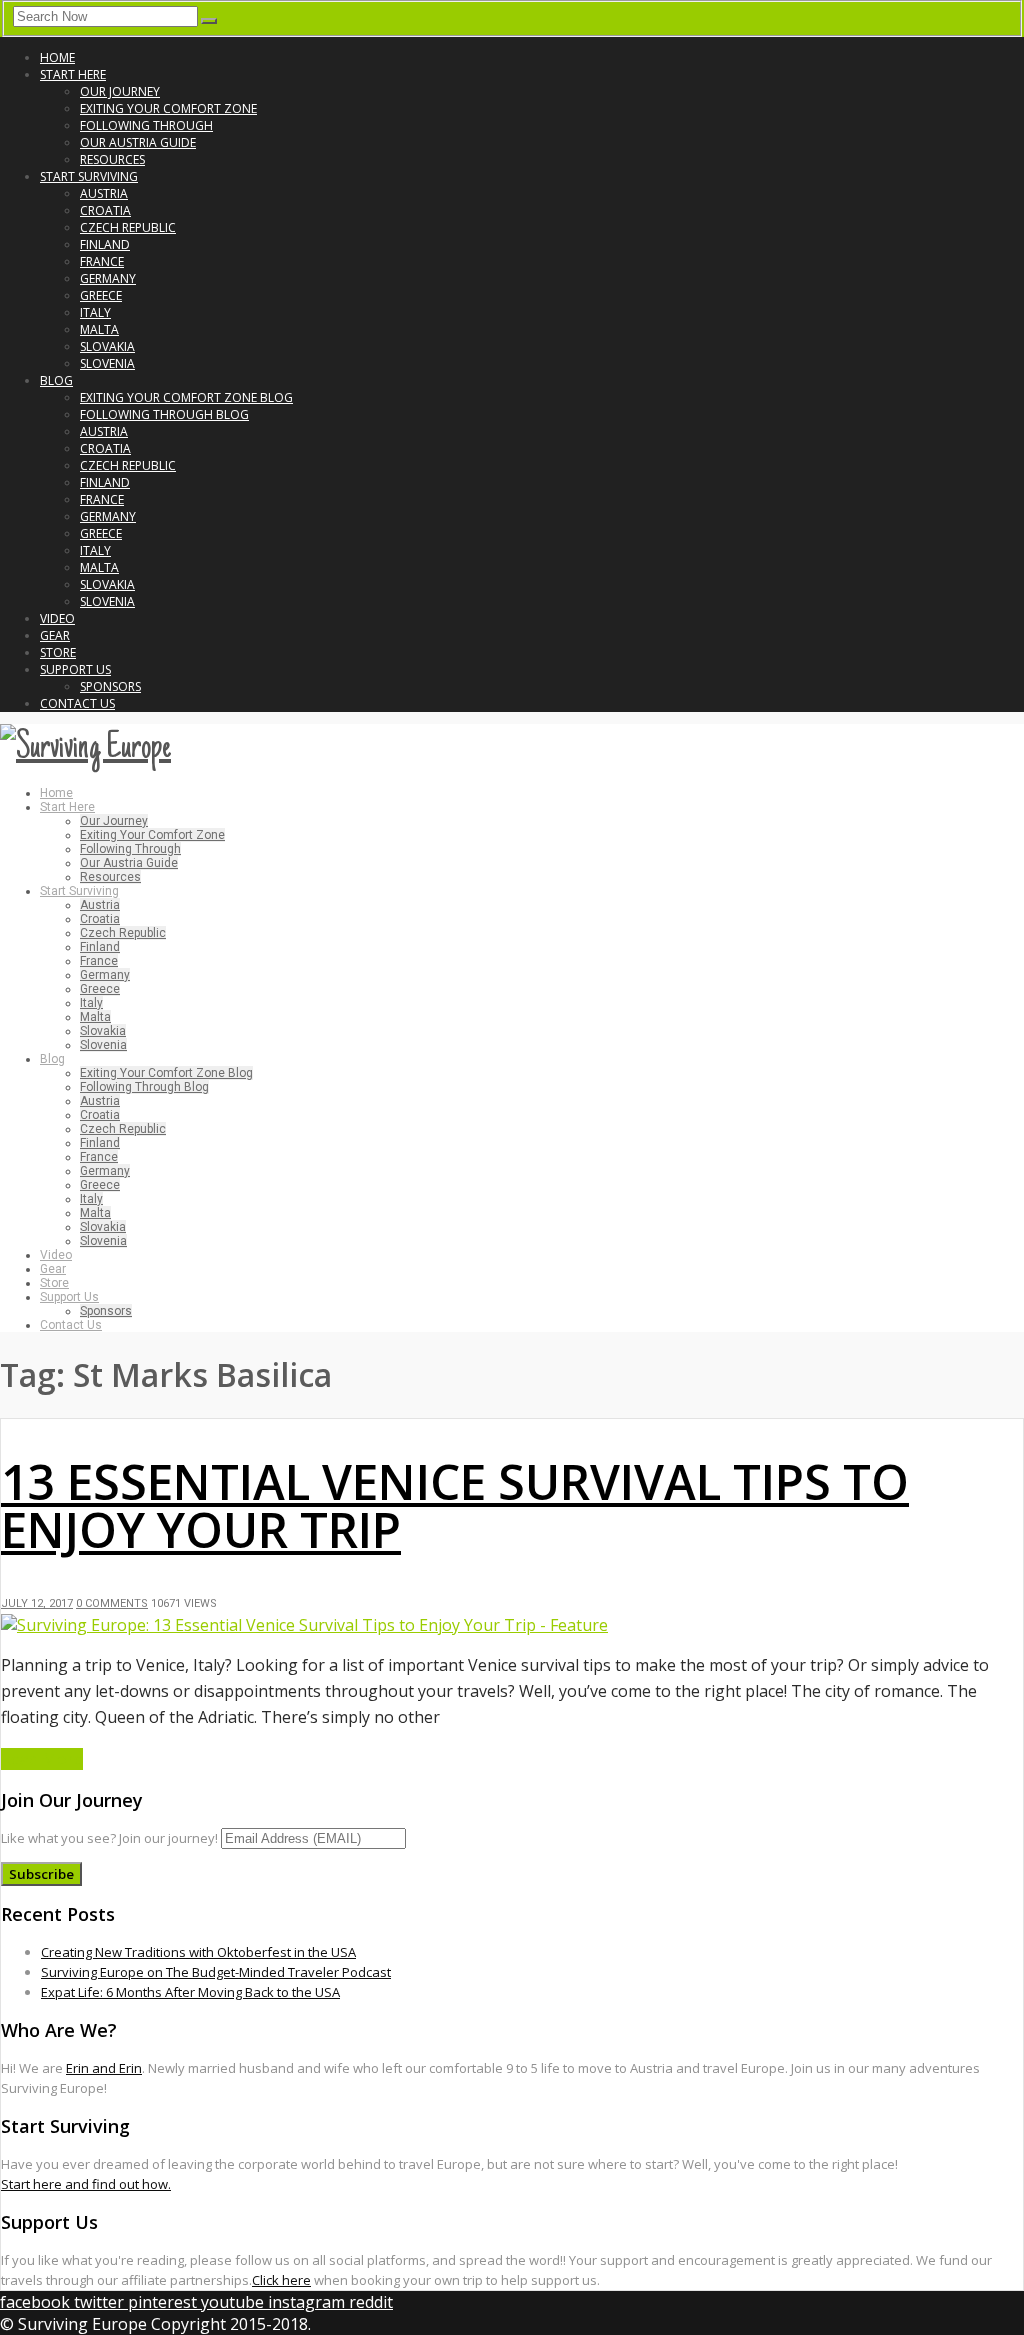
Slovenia (107, 363)
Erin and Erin (104, 2068)
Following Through (146, 125)
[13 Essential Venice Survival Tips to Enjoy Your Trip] (304, 1625)
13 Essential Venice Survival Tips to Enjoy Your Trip (455, 1505)
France (102, 261)
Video (57, 618)
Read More (42, 1759)
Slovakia (107, 346)
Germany (108, 278)
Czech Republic (128, 227)
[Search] (209, 21)
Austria (104, 193)
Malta (99, 329)
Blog (56, 380)
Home (57, 57)
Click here (281, 2280)
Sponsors (110, 686)
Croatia (105, 210)
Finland (105, 244)
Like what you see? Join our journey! (109, 1838)
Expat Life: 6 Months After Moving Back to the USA (190, 1992)
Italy (95, 312)
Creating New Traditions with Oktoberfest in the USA (198, 1952)
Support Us (75, 669)
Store (58, 652)
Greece (101, 295)
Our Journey (120, 91)
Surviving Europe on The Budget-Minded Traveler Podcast (216, 1972)
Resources (112, 159)
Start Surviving (89, 176)
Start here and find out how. (86, 2184)
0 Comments (112, 1603)
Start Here (73, 74)
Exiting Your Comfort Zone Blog (186, 397)
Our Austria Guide (138, 142)
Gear (55, 635)
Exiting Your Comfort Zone (168, 108)
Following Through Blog (164, 414)
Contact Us (77, 703)
